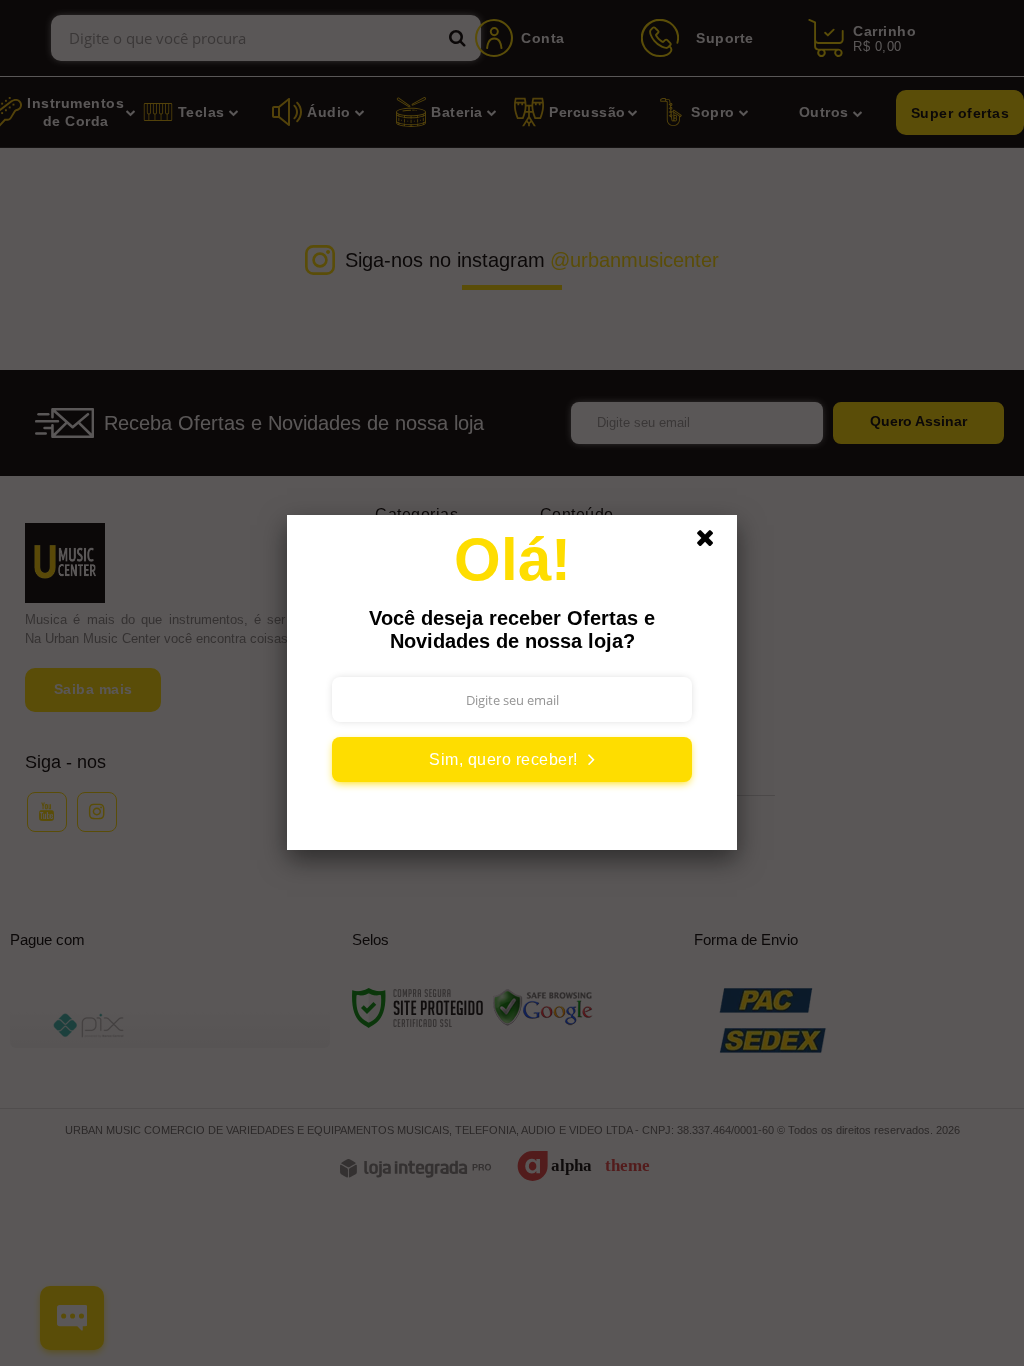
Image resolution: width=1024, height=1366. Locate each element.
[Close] (714, 543)
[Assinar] (512, 759)
